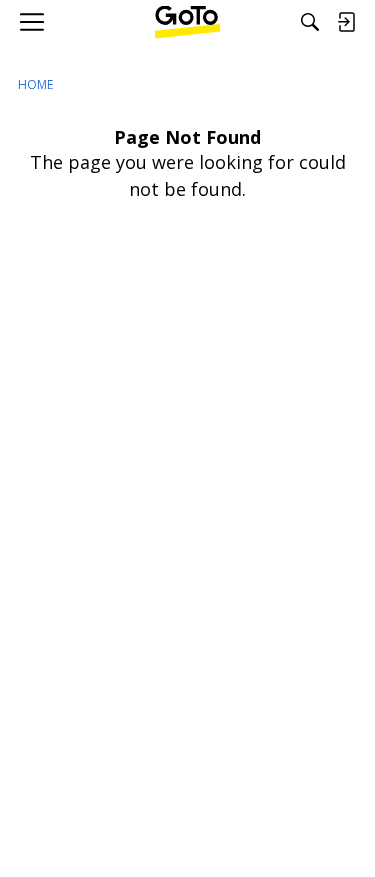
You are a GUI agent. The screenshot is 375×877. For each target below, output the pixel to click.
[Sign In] (346, 22)
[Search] (310, 22)
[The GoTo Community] (187, 22)
